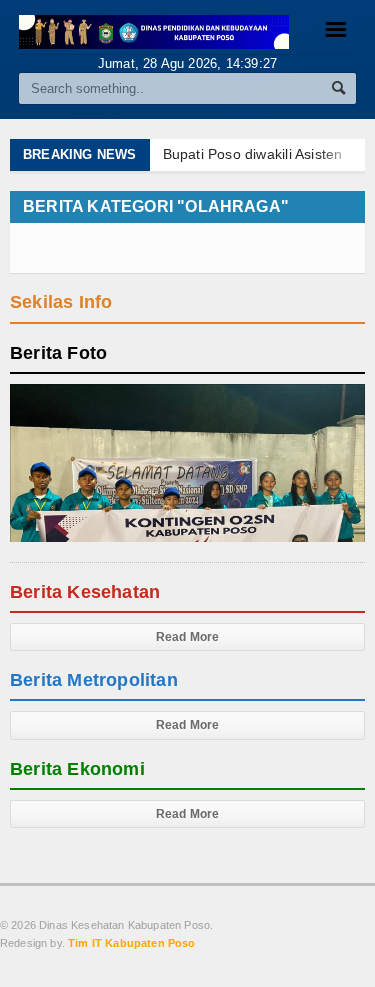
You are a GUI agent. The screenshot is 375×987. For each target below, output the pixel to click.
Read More (188, 637)
